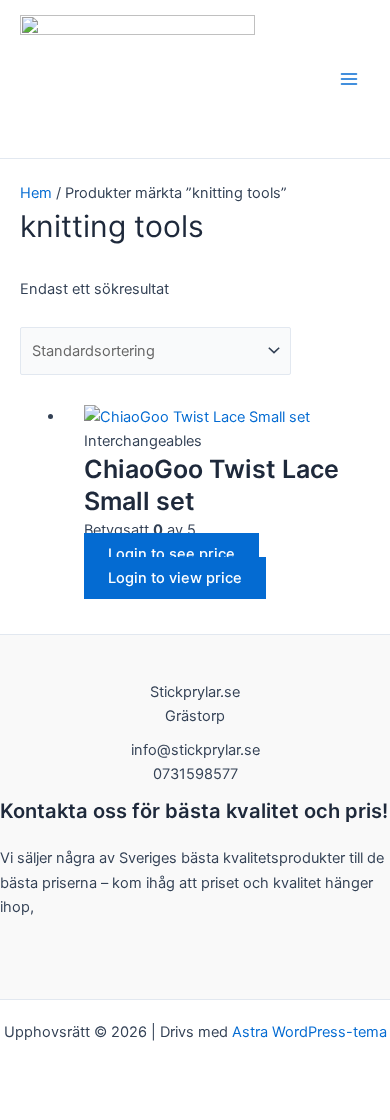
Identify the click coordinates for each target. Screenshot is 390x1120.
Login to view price (175, 578)
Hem (36, 193)
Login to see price (171, 554)
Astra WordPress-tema (309, 1032)
